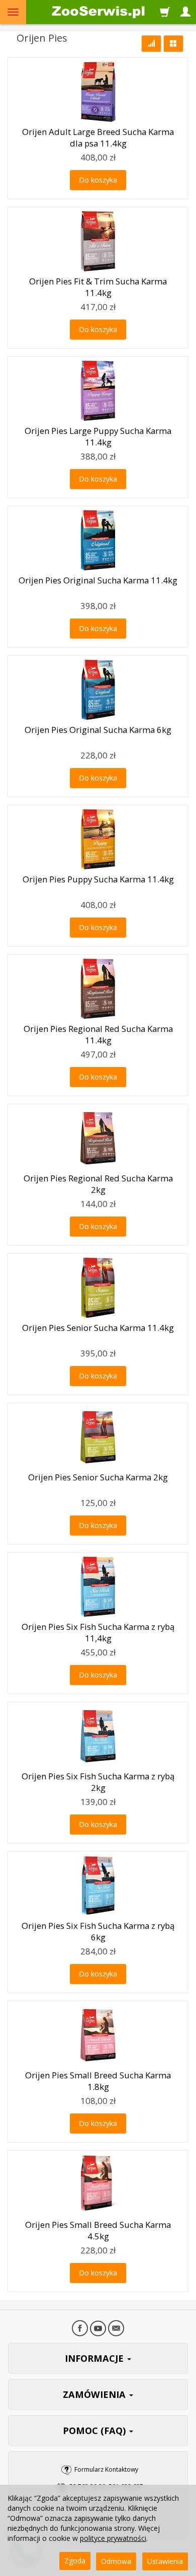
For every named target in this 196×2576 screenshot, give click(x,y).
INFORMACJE (95, 2358)
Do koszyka (98, 180)
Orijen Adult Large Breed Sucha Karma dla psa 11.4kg (98, 137)
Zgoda (75, 2561)
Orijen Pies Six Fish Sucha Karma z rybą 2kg (98, 1782)
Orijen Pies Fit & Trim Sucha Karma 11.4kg (98, 287)
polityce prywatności (113, 2538)
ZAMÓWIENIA (95, 2394)
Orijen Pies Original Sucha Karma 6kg (98, 730)
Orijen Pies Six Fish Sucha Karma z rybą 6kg (98, 1931)
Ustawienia (165, 2561)
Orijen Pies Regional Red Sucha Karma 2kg (98, 1184)
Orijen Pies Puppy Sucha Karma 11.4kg (98, 879)
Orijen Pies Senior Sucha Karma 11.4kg (98, 1328)
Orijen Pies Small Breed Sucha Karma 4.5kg (98, 2230)
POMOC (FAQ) (95, 2431)
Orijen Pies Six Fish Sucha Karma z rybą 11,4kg (98, 1632)
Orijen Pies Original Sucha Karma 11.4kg (98, 580)
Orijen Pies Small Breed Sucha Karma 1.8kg (98, 2081)
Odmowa (116, 2561)
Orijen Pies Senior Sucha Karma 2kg (98, 1477)
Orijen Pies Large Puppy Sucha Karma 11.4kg (98, 436)
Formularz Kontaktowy (106, 2469)
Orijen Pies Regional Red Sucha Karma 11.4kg (98, 1034)
